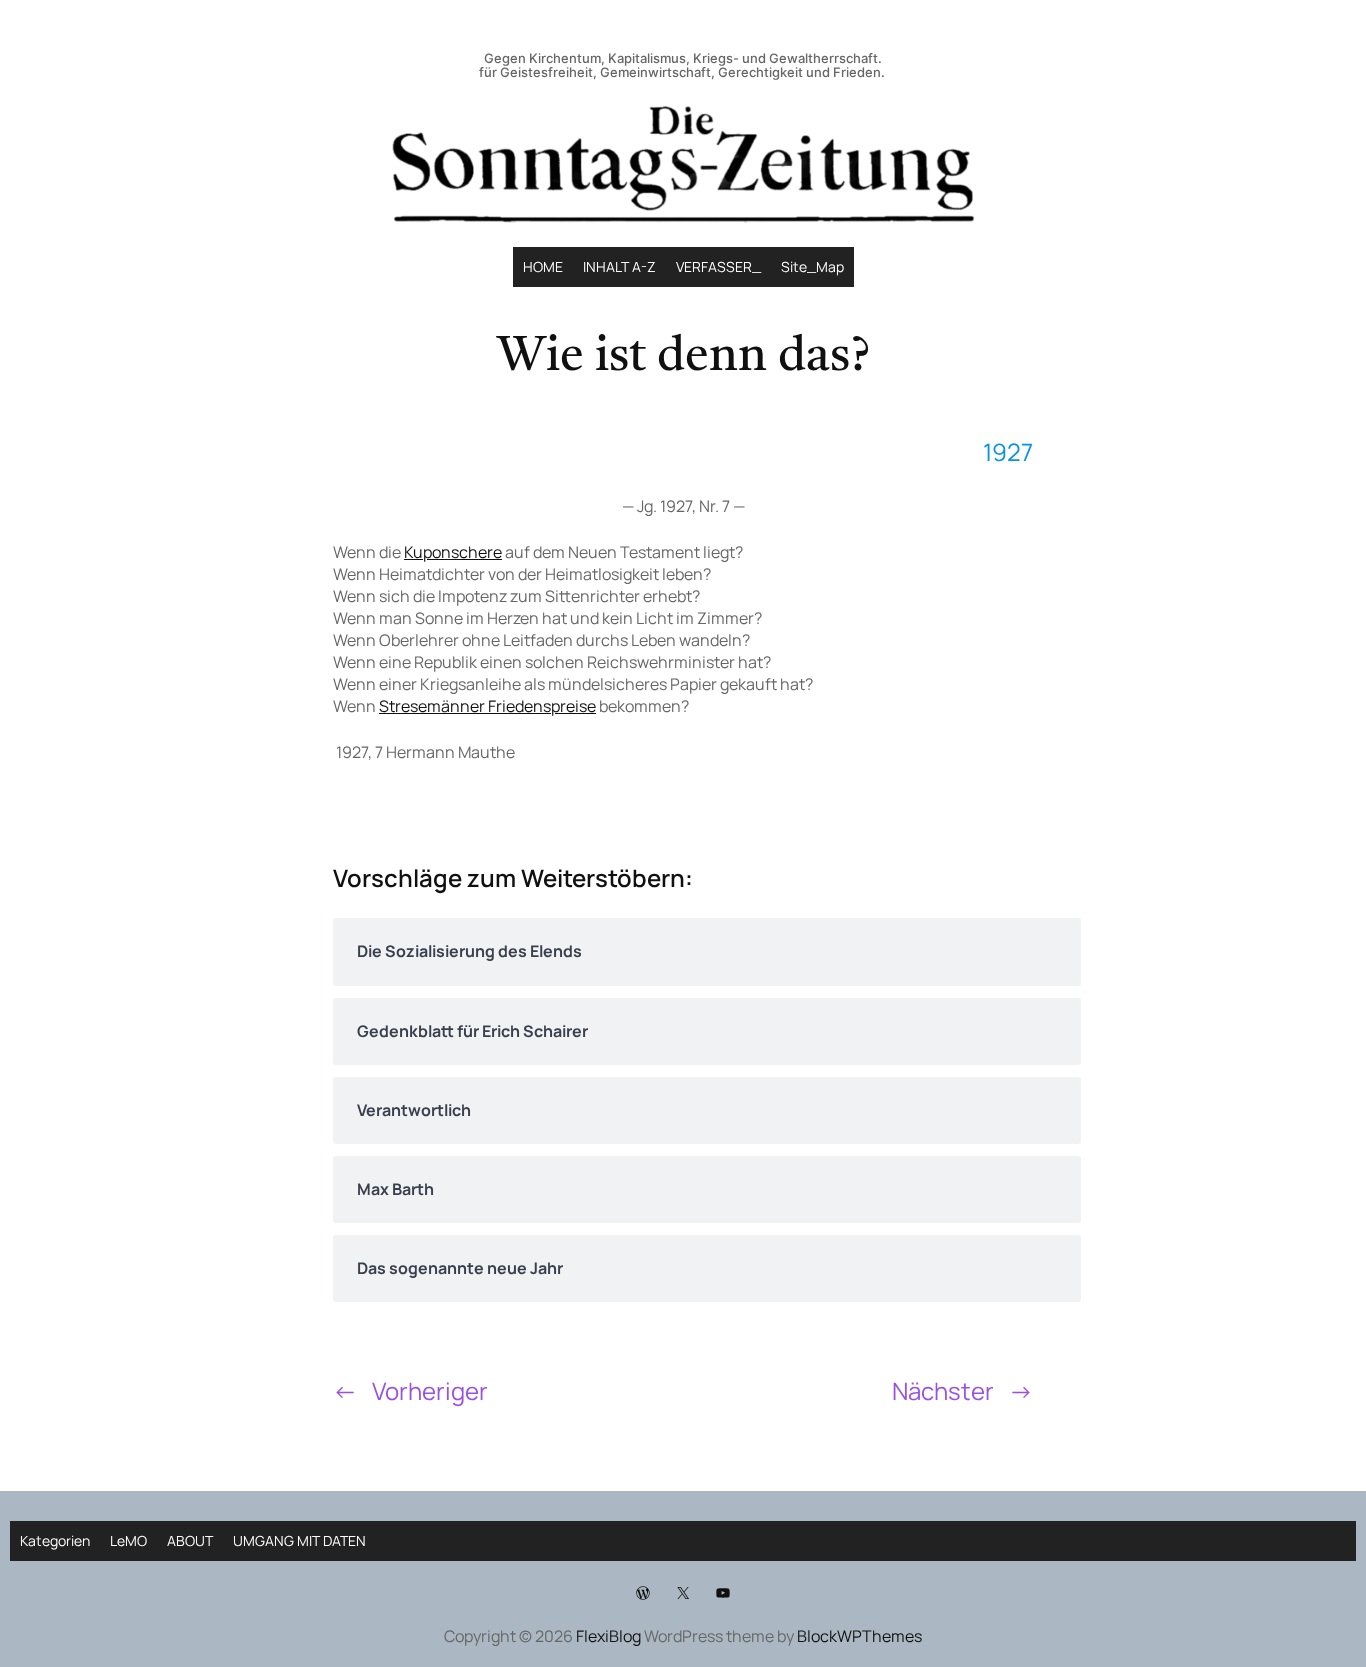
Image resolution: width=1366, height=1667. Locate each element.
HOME (543, 266)
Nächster (943, 1390)
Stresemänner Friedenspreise (487, 706)
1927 (1008, 451)
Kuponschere (453, 552)
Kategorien (55, 1540)
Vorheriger (430, 1390)
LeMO (128, 1540)
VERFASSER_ (718, 266)
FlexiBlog (608, 1636)
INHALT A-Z (619, 266)
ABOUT (190, 1540)
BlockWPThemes (859, 1636)
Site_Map (812, 266)
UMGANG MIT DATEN (299, 1540)
